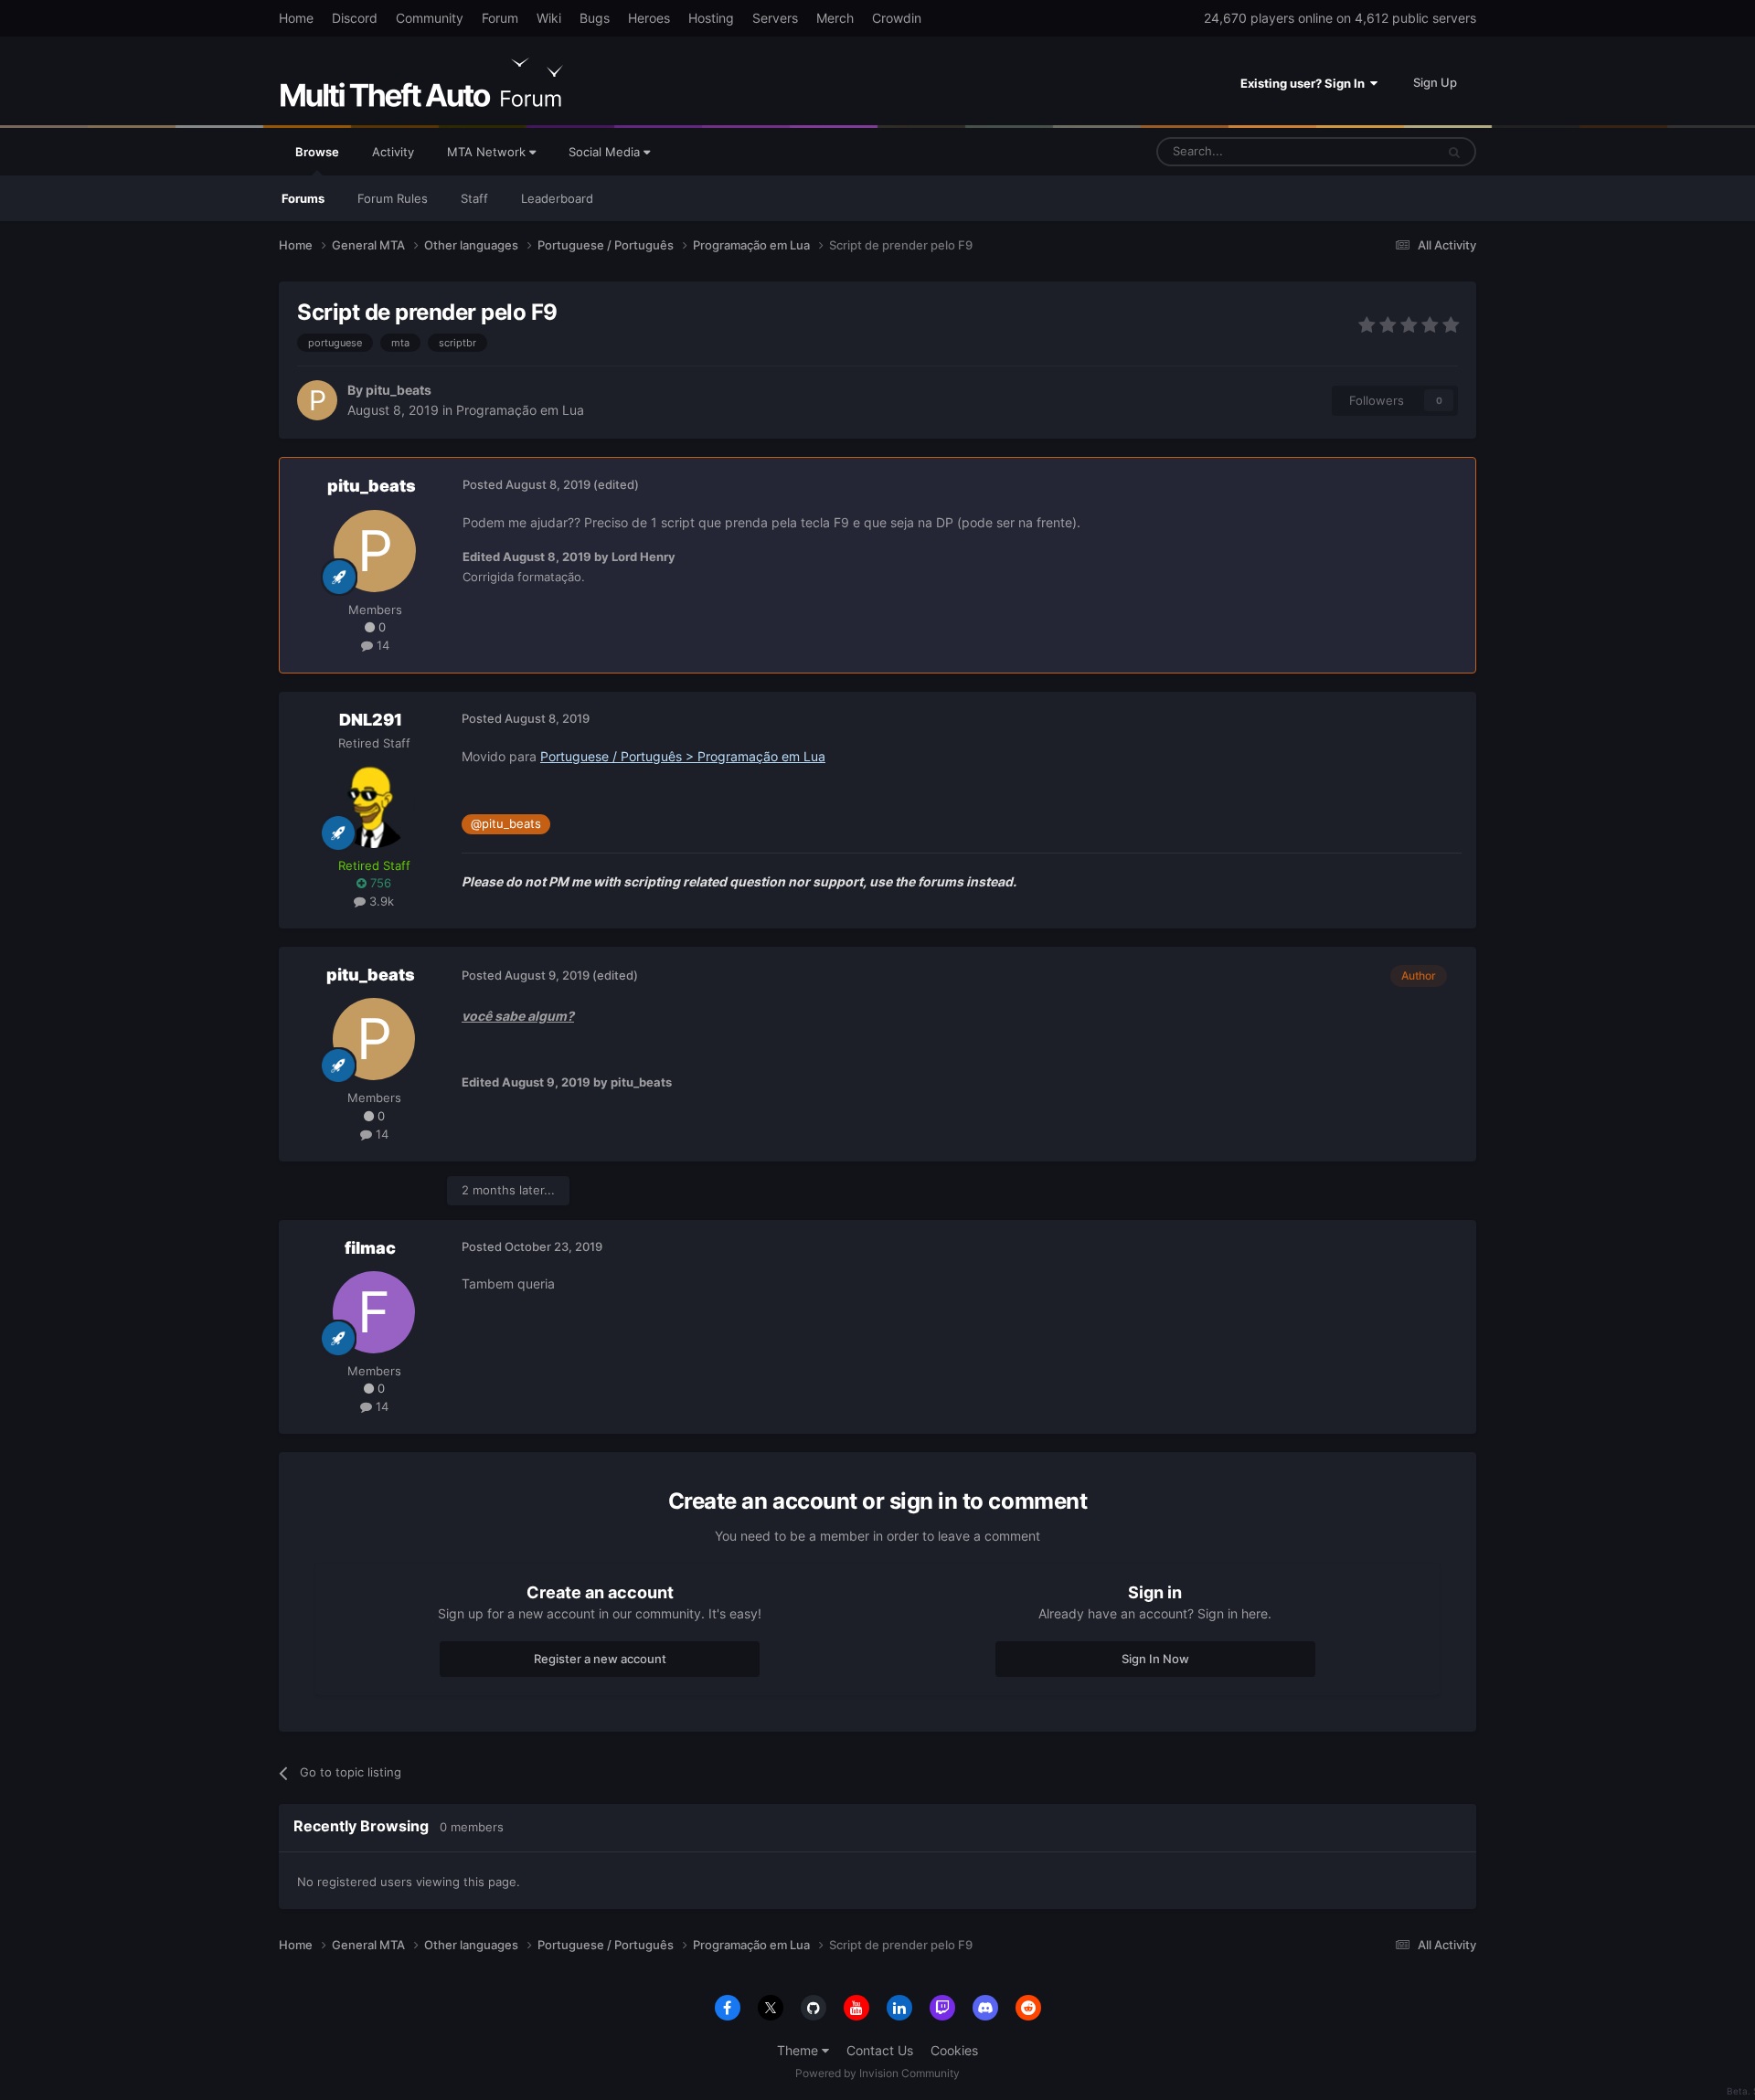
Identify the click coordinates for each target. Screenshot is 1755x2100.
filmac (370, 1248)
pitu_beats (399, 390)
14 (381, 645)
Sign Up (1435, 82)
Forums (303, 198)
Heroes (649, 18)
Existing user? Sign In (1305, 83)
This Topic (1383, 151)
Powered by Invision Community (877, 2073)
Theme (799, 2050)
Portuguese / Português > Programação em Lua (683, 756)
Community (430, 18)
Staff (474, 198)
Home (296, 18)
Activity (393, 152)
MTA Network (488, 152)
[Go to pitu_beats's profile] (317, 400)
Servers (775, 18)
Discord (355, 18)
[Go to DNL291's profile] (374, 807)
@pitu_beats (506, 824)
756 (379, 883)
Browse (317, 152)
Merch (835, 18)
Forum (500, 18)
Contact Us (880, 2050)
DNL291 (371, 720)
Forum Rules (393, 198)
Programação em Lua (520, 410)
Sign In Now (1155, 1659)
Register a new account (600, 1659)
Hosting (711, 18)
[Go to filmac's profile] (374, 1312)
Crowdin (897, 18)
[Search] (1454, 152)
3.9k (380, 901)
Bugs (595, 18)
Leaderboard (557, 198)
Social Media (606, 152)
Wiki (549, 18)
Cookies (954, 2050)
